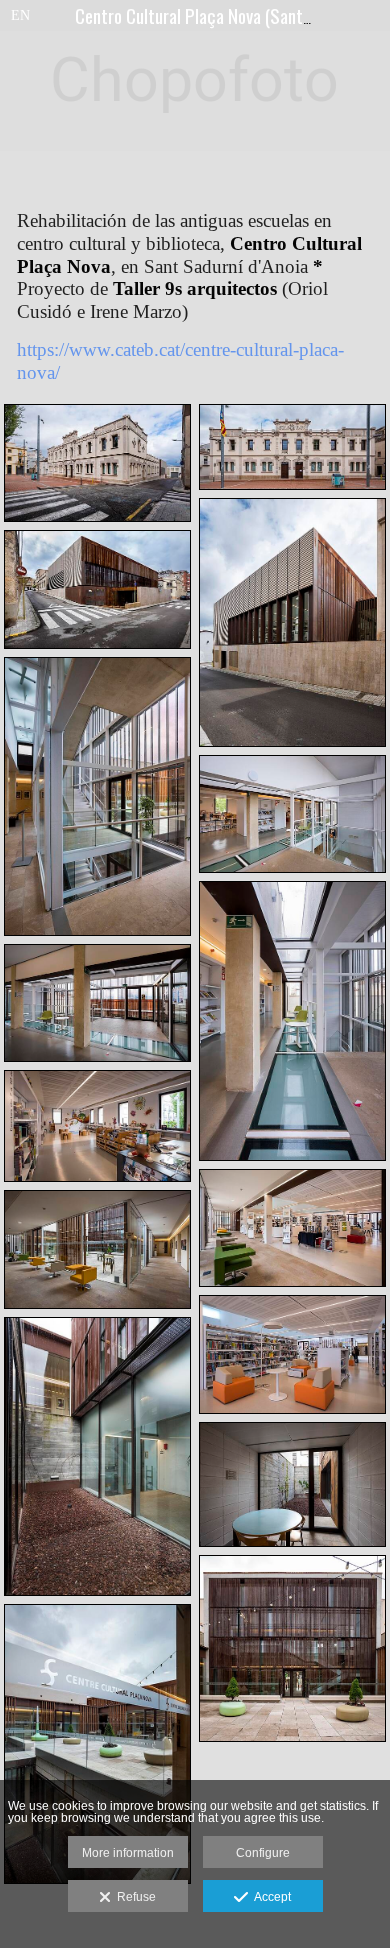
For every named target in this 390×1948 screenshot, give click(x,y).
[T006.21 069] (97, 1249)
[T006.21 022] (292, 622)
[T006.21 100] (97, 1744)
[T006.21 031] (97, 589)
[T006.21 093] (292, 1648)
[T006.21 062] (97, 1126)
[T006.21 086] (292, 1484)
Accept (269, 1897)
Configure (263, 1853)
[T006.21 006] (292, 447)
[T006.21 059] (292, 1021)
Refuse (133, 1897)
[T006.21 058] (292, 814)
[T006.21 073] (292, 1354)
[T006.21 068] (292, 1228)
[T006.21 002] (97, 463)
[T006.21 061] (97, 1003)
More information (128, 1853)
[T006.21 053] (97, 797)
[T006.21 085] (97, 1457)
